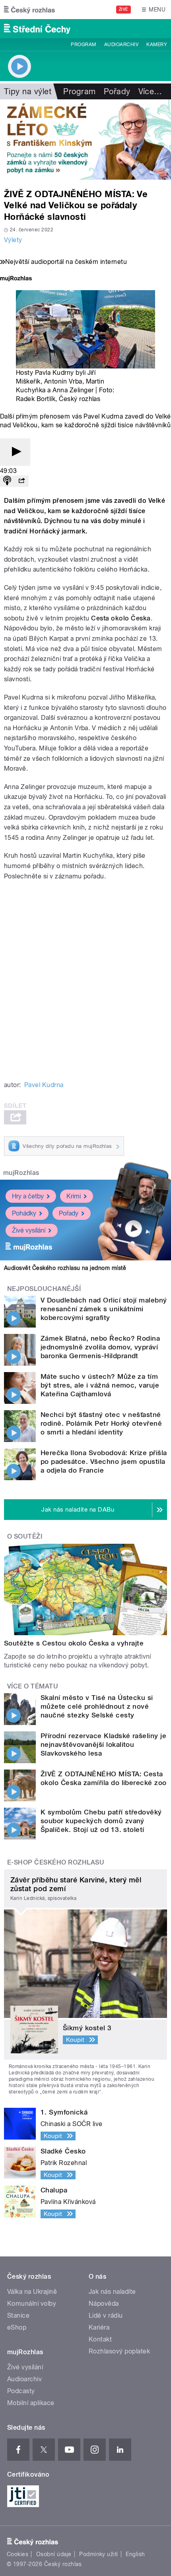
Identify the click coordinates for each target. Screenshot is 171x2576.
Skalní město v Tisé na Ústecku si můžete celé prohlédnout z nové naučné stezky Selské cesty (97, 1706)
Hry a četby (28, 1196)
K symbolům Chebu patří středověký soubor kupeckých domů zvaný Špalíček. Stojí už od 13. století (101, 1821)
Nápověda (104, 2304)
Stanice (18, 2315)
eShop (17, 2327)
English (135, 2554)
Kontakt (100, 2339)
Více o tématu (33, 1686)
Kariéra (99, 2327)
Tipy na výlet (28, 91)
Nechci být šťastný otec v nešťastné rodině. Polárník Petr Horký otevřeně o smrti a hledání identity (101, 1423)
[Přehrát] (15, 452)
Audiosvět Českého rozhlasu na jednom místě (65, 1268)
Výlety (13, 240)
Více (150, 91)
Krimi (74, 1196)
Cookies (17, 2554)
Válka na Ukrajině (32, 2292)
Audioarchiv (121, 45)
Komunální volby (32, 2304)
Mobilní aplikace (31, 2403)
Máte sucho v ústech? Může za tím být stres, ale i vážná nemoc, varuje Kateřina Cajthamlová (100, 1385)
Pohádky (24, 1213)
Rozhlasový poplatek (119, 2351)
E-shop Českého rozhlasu (56, 1862)
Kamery (157, 45)
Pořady (117, 91)
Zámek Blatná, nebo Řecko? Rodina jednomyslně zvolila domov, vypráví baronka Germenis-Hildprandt (100, 1347)
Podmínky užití (99, 2554)
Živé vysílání (29, 1230)
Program (83, 45)
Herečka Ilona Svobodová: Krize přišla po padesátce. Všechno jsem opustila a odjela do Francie (104, 1461)
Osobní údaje (54, 2554)
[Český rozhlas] (29, 10)
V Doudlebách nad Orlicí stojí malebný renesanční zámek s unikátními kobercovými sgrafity (104, 1309)
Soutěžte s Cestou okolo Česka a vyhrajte (74, 1643)
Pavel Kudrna (44, 1085)
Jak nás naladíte (112, 2292)
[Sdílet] (21, 481)
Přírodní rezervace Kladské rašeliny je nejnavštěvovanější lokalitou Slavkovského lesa (103, 1744)
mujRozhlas (21, 1173)
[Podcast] (7, 481)
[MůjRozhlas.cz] (16, 279)
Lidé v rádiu (106, 2315)
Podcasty (21, 2391)
